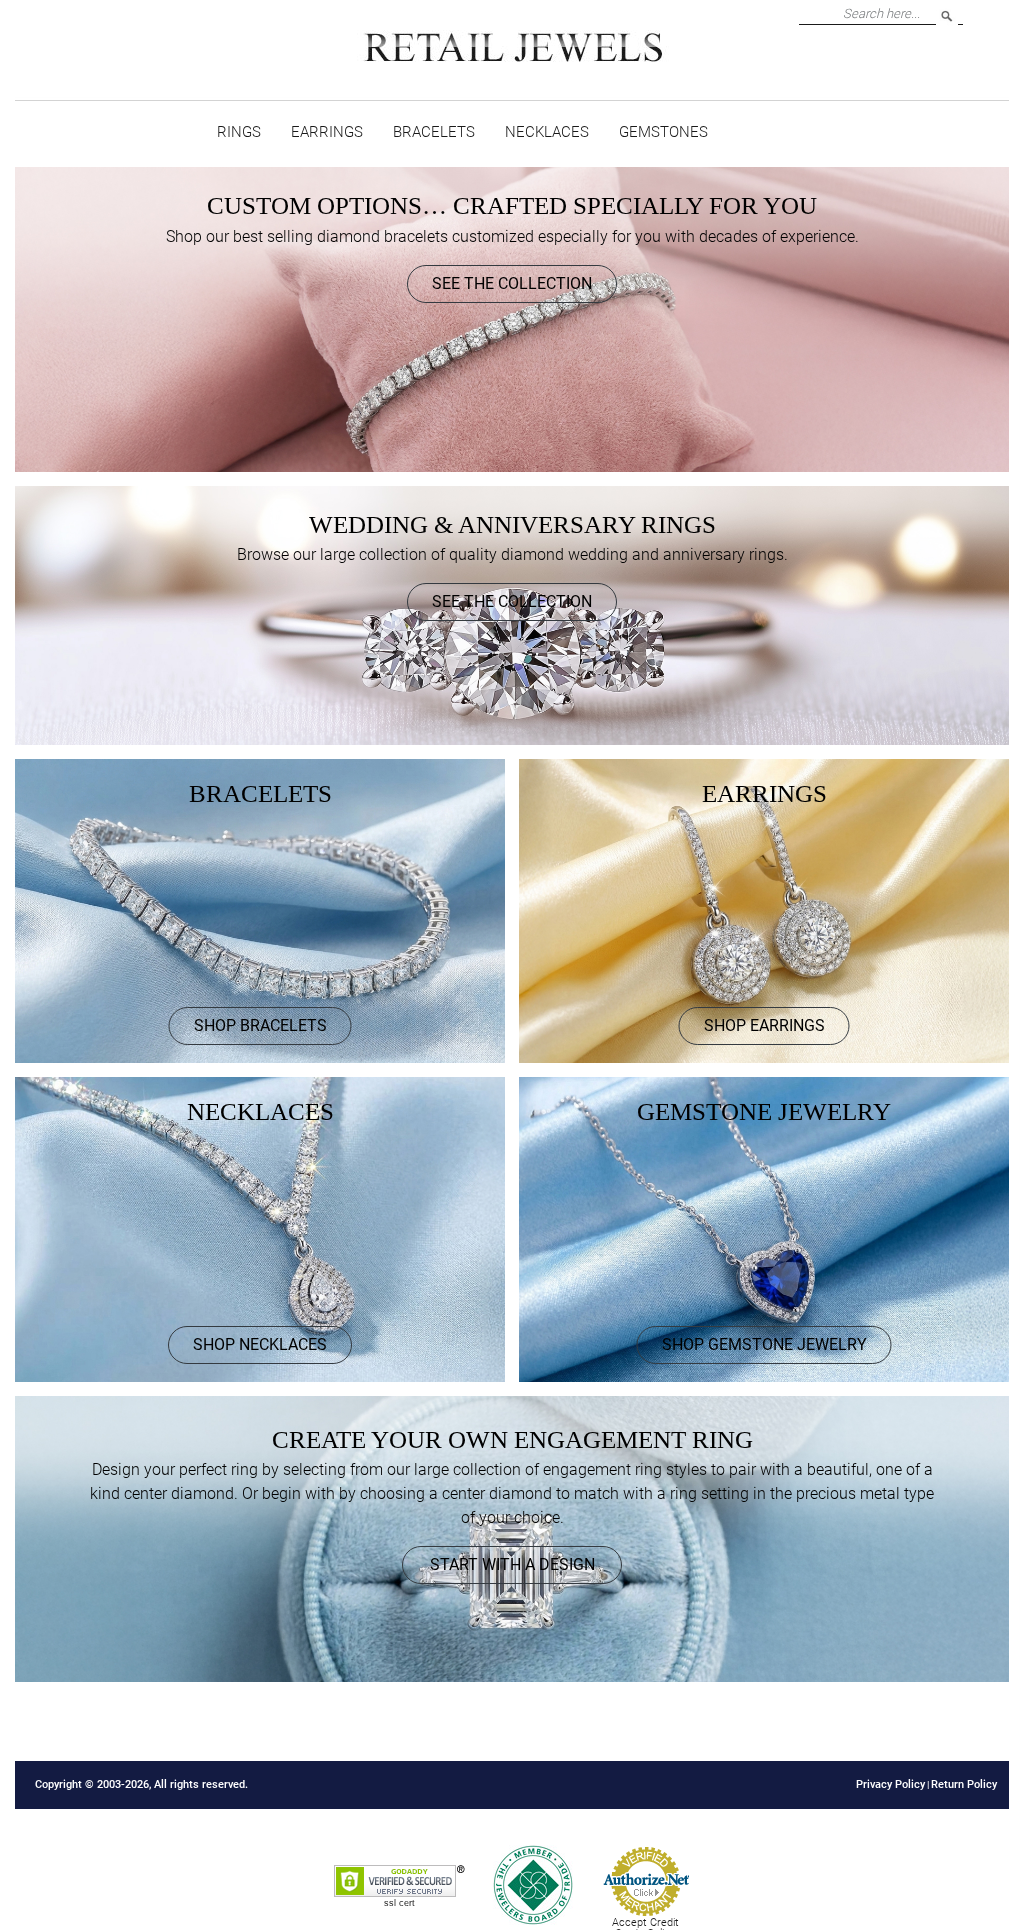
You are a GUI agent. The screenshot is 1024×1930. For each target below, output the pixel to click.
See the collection (512, 283)
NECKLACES (547, 132)
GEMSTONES (663, 132)
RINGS (239, 132)
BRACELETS (434, 132)
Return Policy (964, 1784)
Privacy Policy (890, 1784)
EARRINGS (327, 132)
